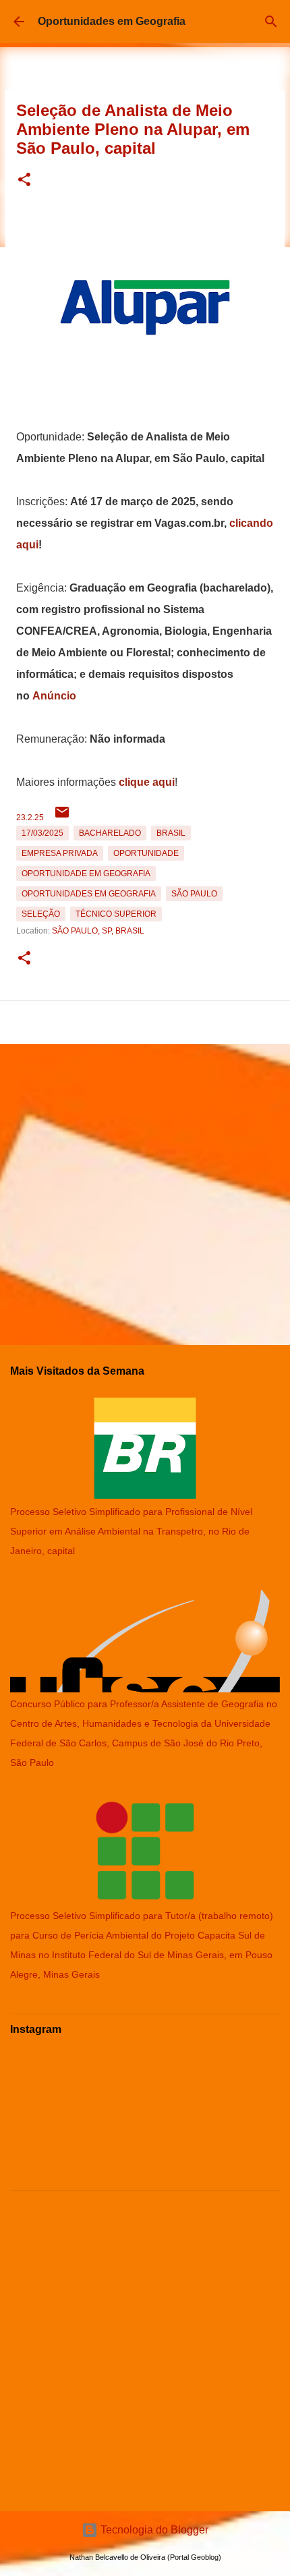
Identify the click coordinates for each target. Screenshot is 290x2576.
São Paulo (194, 894)
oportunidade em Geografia (86, 874)
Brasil (171, 833)
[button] (24, 180)
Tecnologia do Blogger (153, 2530)
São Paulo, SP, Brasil (98, 931)
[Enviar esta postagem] (62, 818)
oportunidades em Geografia (89, 894)
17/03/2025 (42, 833)
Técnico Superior (116, 914)
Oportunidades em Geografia (112, 21)
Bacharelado (110, 833)
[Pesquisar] (271, 22)
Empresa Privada (60, 853)
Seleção (41, 914)
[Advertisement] (145, 1189)
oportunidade (146, 853)
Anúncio (54, 696)
